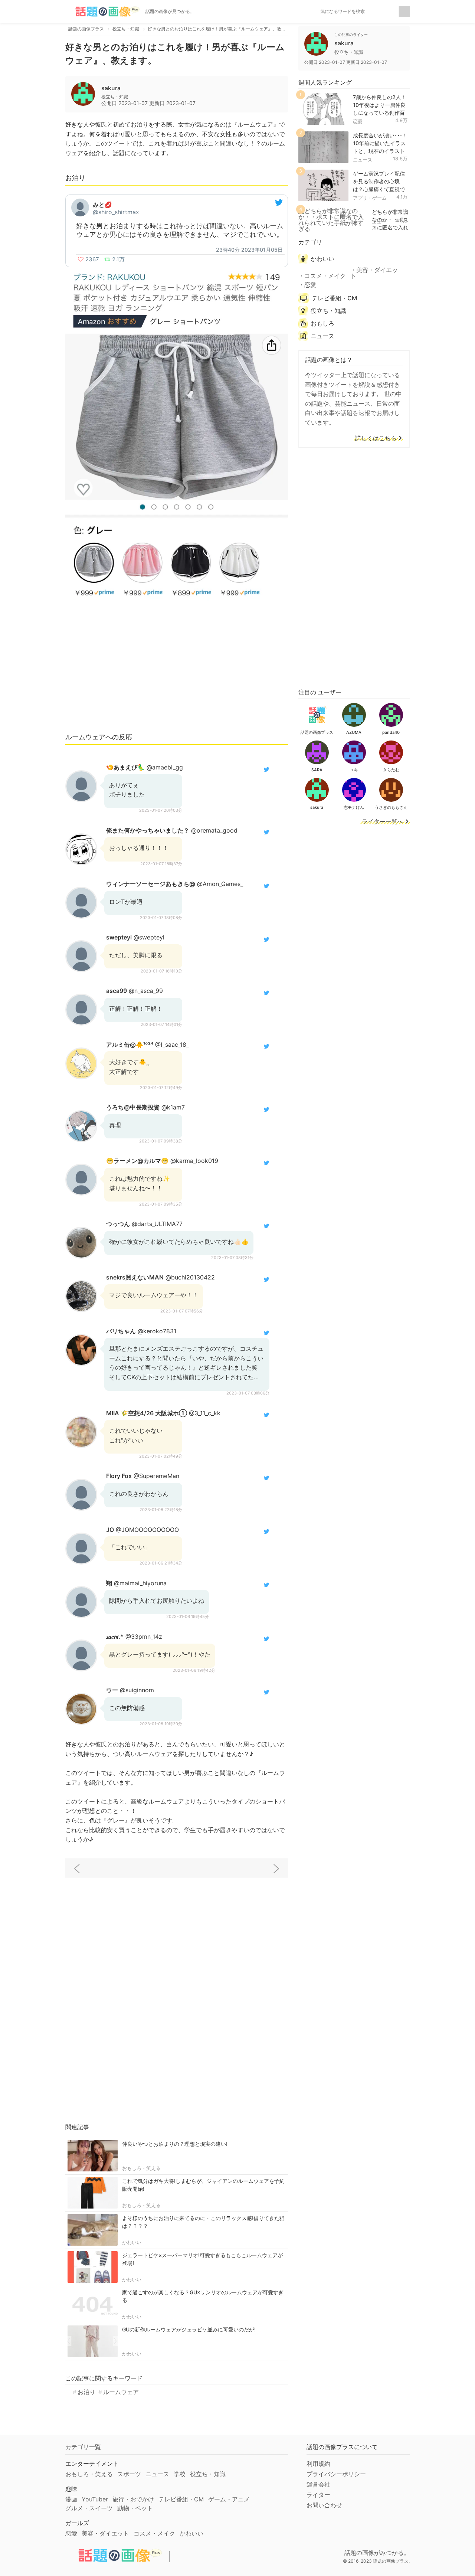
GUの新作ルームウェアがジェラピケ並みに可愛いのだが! (189, 2329)
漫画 (71, 2499)
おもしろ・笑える (141, 2168)
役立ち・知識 (328, 311)
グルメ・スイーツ (89, 2508)
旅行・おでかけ (133, 2499)
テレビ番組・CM (334, 298)
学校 (180, 2474)
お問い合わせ (324, 2505)
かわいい (132, 2242)
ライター (318, 2495)
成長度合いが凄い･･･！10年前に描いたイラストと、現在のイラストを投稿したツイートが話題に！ (380, 151)
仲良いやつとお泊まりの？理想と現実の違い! (175, 2144)
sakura (111, 88)
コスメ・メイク (325, 276)
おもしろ (322, 323)
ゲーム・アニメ (229, 2499)
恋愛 (358, 121)
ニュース (363, 160)
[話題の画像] (102, 12)
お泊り (86, 2392)
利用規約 (318, 2464)
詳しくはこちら (376, 438)
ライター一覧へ (383, 822)
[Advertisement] (177, 671)
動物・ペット (135, 2508)
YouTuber (95, 2499)
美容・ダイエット (374, 273)
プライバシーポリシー (336, 2474)
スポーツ (129, 2474)
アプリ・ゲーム (370, 198)
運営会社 (318, 2484)
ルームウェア (121, 2392)
